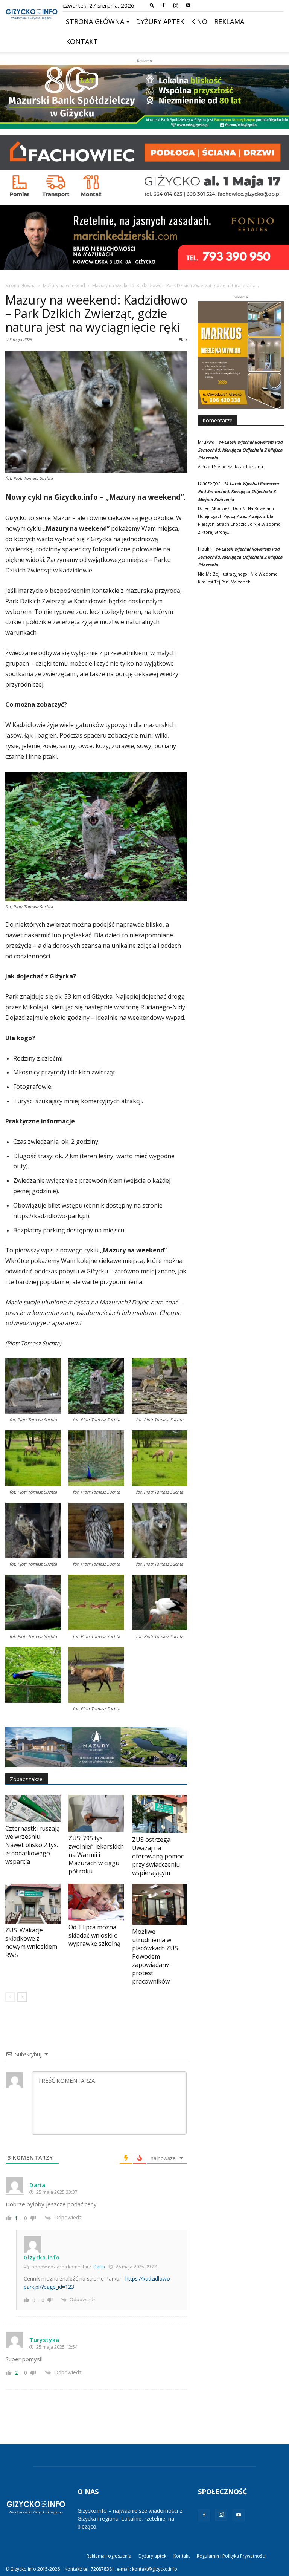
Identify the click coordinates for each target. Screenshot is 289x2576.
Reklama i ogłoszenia (109, 2556)
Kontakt (82, 41)
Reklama (229, 21)
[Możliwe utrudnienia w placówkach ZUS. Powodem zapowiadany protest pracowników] (160, 1904)
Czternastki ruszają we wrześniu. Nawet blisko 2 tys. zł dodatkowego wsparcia (33, 1845)
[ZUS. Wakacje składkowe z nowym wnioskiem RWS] (33, 1904)
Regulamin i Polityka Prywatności (231, 2556)
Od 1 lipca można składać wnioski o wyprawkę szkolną (94, 1935)
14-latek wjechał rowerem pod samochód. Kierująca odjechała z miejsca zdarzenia (240, 450)
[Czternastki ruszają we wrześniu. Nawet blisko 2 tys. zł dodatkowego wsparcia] (33, 1808)
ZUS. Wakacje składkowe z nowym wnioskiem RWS (31, 1942)
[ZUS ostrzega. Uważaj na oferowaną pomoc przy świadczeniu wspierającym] (160, 1814)
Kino (199, 21)
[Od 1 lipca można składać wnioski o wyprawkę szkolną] (96, 1902)
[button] (152, 5)
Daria (99, 2267)
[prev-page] (10, 1997)
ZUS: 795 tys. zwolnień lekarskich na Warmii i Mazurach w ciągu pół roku (96, 1855)
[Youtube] (188, 5)
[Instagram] (176, 5)
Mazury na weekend (64, 285)
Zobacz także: (27, 1779)
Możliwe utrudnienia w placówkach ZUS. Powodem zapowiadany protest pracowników (156, 1956)
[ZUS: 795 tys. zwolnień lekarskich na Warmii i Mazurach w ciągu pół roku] (96, 1813)
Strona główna (95, 21)
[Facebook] (163, 5)
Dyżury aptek (160, 21)
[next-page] (22, 1997)
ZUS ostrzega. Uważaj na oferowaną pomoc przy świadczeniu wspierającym (158, 1856)
